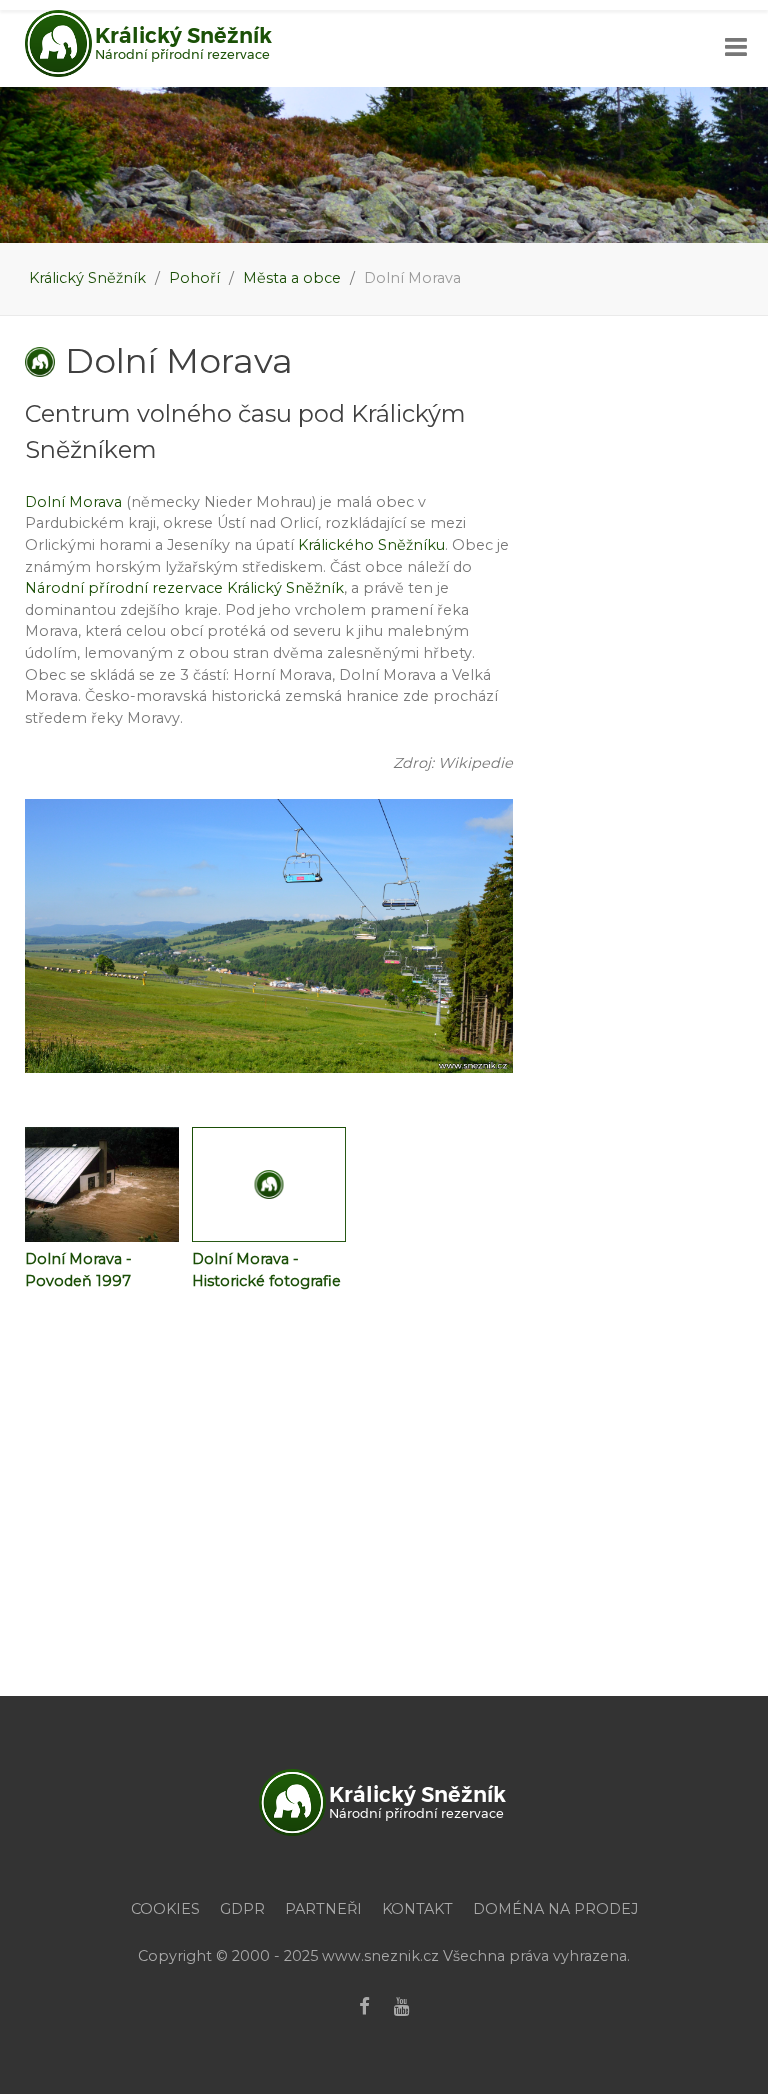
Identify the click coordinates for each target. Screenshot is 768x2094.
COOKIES (165, 1909)
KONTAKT (417, 1909)
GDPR (242, 1909)
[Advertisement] (384, 1531)
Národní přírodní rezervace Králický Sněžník (184, 588)
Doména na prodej (555, 1909)
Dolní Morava (73, 502)
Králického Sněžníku (371, 545)
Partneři (323, 1909)
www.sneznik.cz (380, 1956)
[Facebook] (364, 2007)
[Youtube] (402, 2007)
